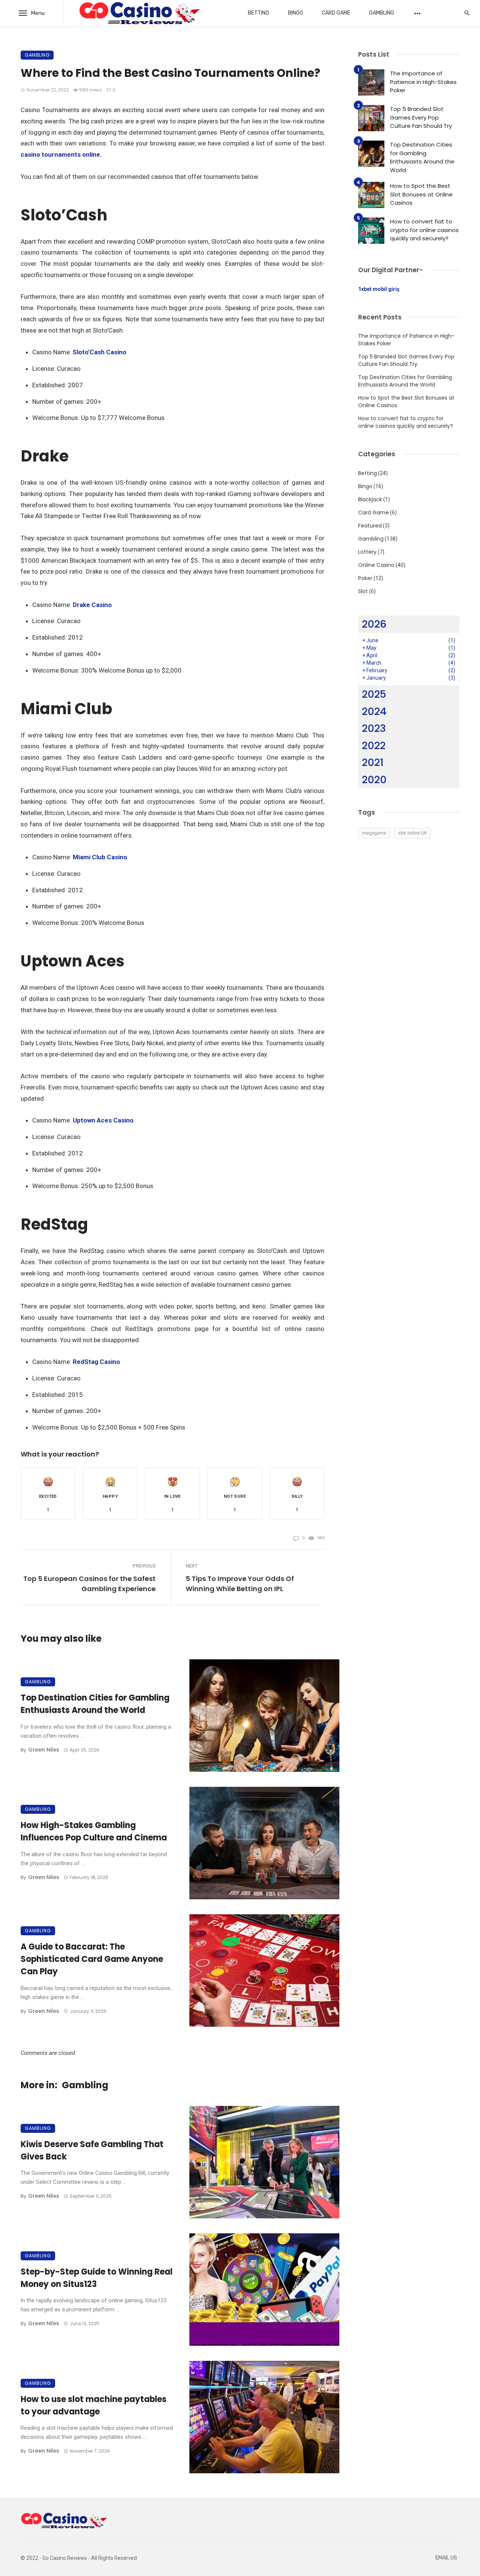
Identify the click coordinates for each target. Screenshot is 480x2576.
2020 (374, 780)
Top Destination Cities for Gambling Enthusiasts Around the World (95, 1704)
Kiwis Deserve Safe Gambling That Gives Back (92, 2150)
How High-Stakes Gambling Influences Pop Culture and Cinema (94, 1831)
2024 (374, 711)
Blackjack (370, 499)
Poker (365, 578)
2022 (374, 746)
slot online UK (412, 833)
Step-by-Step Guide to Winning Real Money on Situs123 (97, 2278)
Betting (259, 13)
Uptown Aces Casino (103, 1120)
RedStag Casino (96, 1362)
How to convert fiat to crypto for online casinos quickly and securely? (424, 230)
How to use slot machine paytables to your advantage (94, 2405)
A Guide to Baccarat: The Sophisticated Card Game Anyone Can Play (92, 1959)
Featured (370, 526)
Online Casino (376, 565)
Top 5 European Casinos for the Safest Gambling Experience (89, 1584)
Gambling (382, 13)
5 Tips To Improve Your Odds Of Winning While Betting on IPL (240, 1584)
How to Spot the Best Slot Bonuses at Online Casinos (421, 194)
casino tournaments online (60, 154)
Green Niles (44, 1750)
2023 (374, 728)
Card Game (336, 13)
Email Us (446, 2558)
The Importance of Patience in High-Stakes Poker (423, 82)
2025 (374, 694)
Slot (363, 591)
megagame (374, 833)
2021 (373, 762)
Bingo (295, 13)
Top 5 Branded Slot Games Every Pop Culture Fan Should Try (421, 117)
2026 (374, 624)
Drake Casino (92, 605)
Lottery (367, 552)
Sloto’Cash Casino (100, 352)
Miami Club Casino (100, 857)
